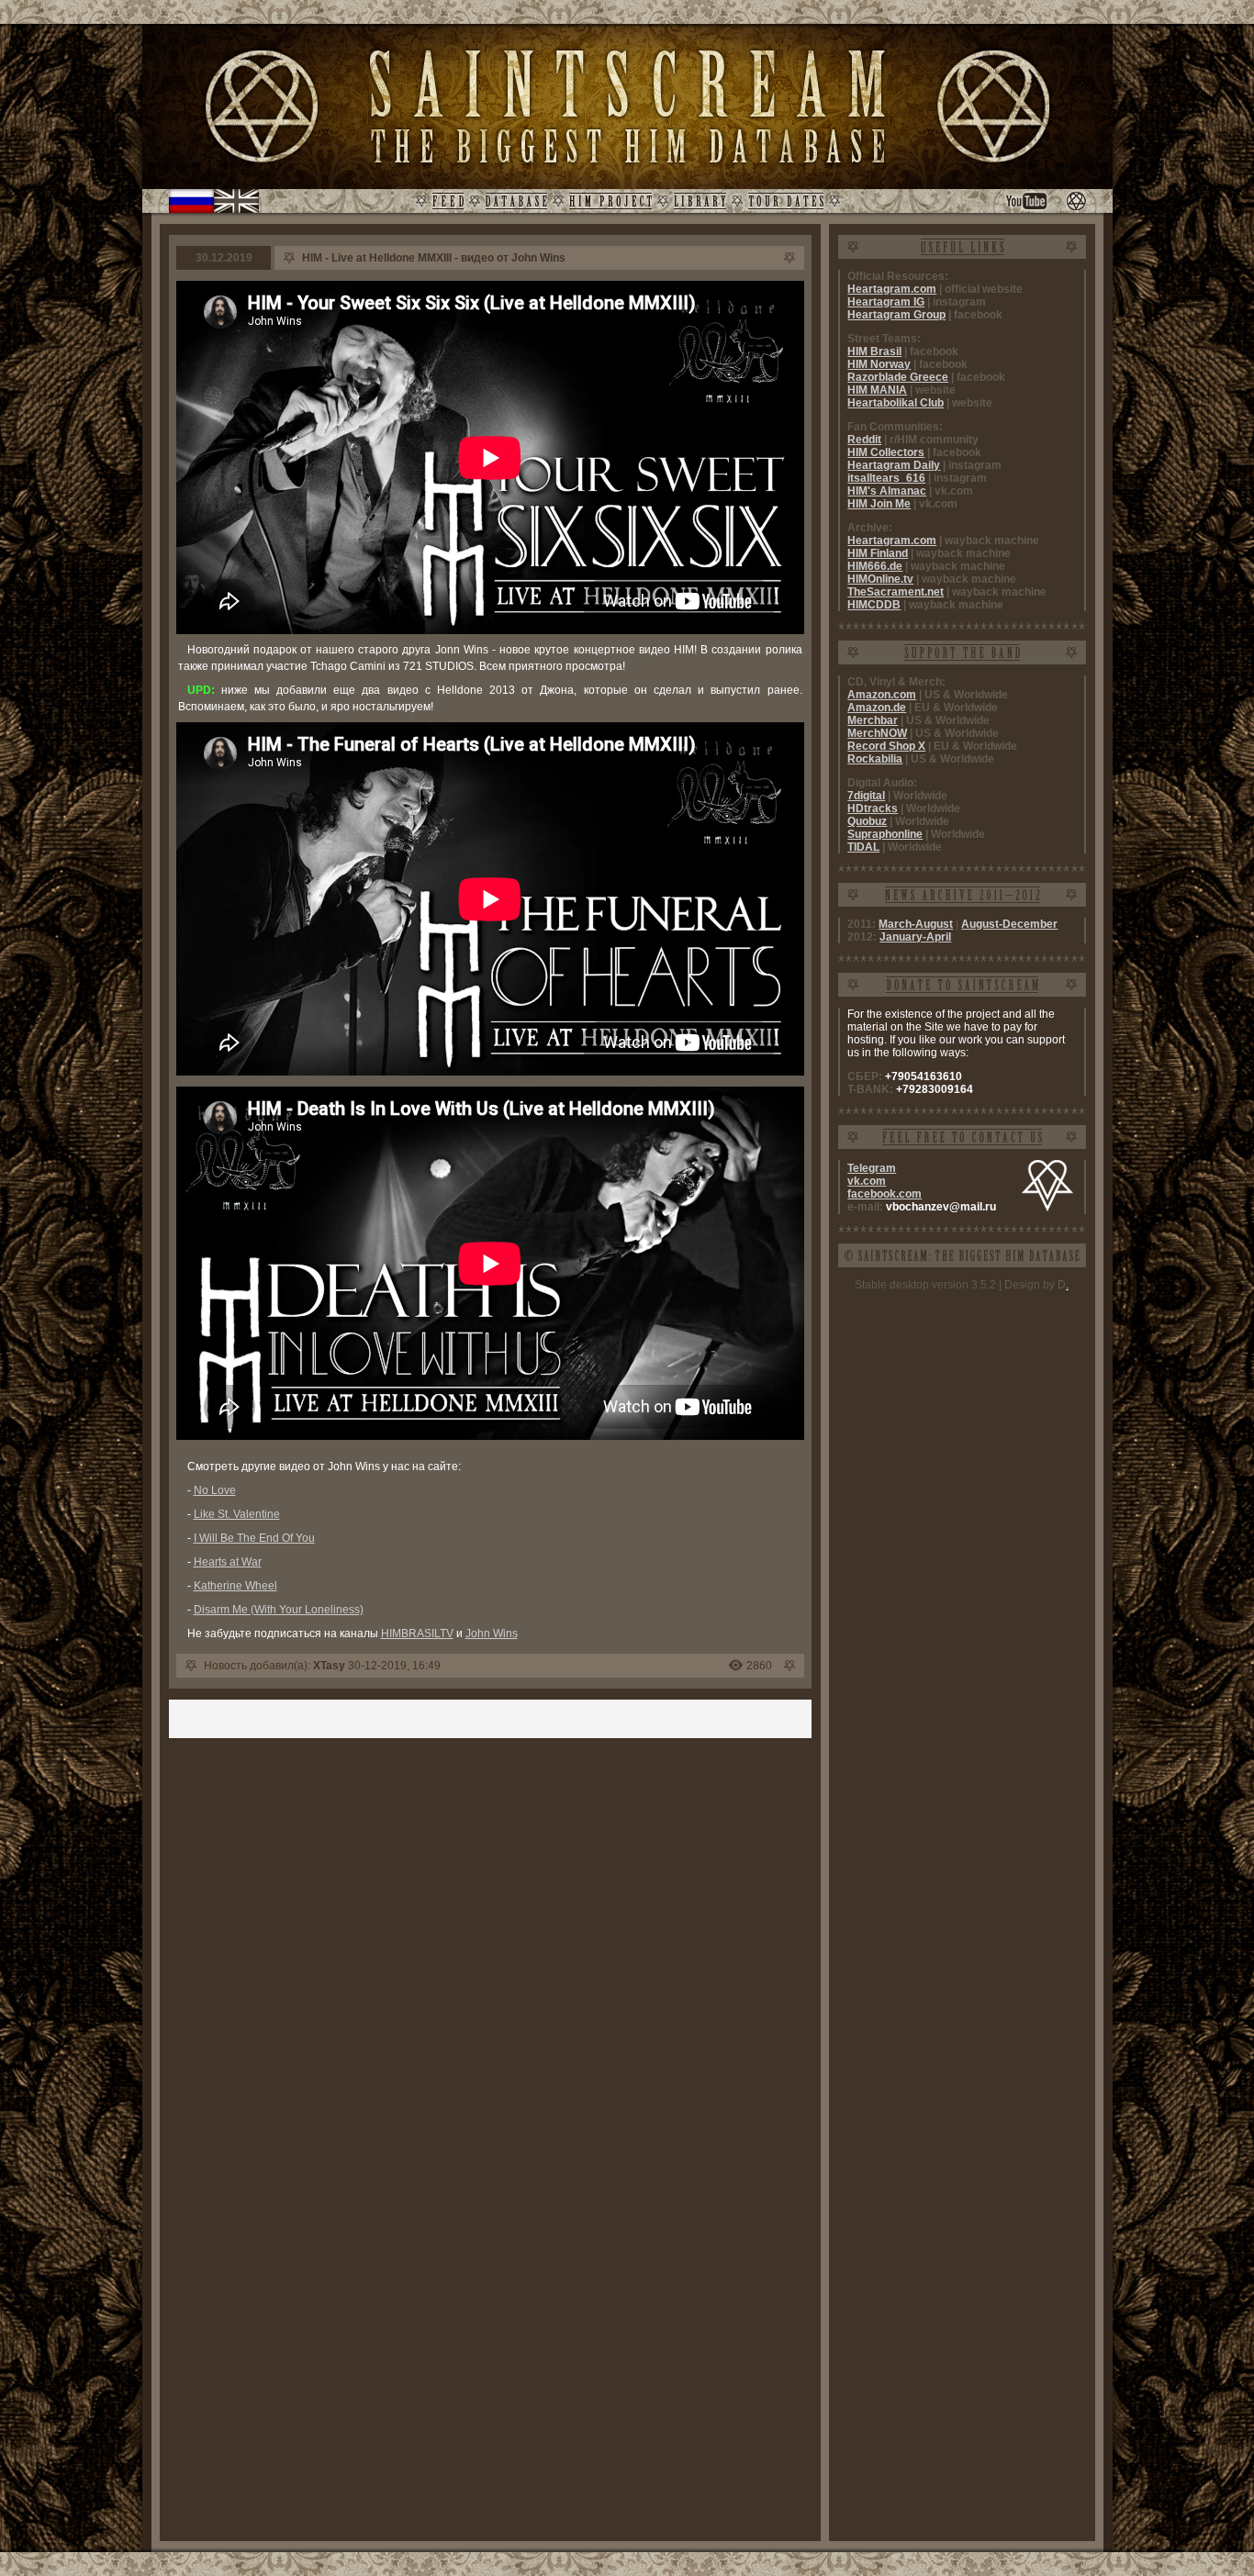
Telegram (872, 1168)
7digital (866, 796)
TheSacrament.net (896, 592)
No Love (215, 1490)
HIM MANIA (877, 390)
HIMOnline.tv (880, 579)
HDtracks (873, 808)
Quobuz (867, 821)
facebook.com (885, 1194)
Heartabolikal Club (896, 403)
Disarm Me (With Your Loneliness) (279, 1610)
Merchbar (873, 720)
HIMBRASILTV (417, 1634)
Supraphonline (885, 834)
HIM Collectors (886, 452)
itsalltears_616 (886, 478)
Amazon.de (877, 708)
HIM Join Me (879, 504)
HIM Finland (878, 553)
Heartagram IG (886, 302)
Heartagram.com (892, 289)
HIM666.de (875, 566)
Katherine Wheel (235, 1586)
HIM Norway (879, 364)
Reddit (864, 440)
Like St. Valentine (237, 1514)
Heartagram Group (896, 315)
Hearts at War (228, 1562)
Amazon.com (882, 695)
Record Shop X (886, 746)
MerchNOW (877, 733)
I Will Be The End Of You (254, 1538)
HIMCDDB (874, 605)
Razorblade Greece (898, 377)
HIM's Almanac (887, 491)
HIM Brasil (874, 351)
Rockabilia (875, 759)
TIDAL (863, 847)
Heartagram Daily (894, 465)
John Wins (492, 1634)
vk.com (867, 1181)
